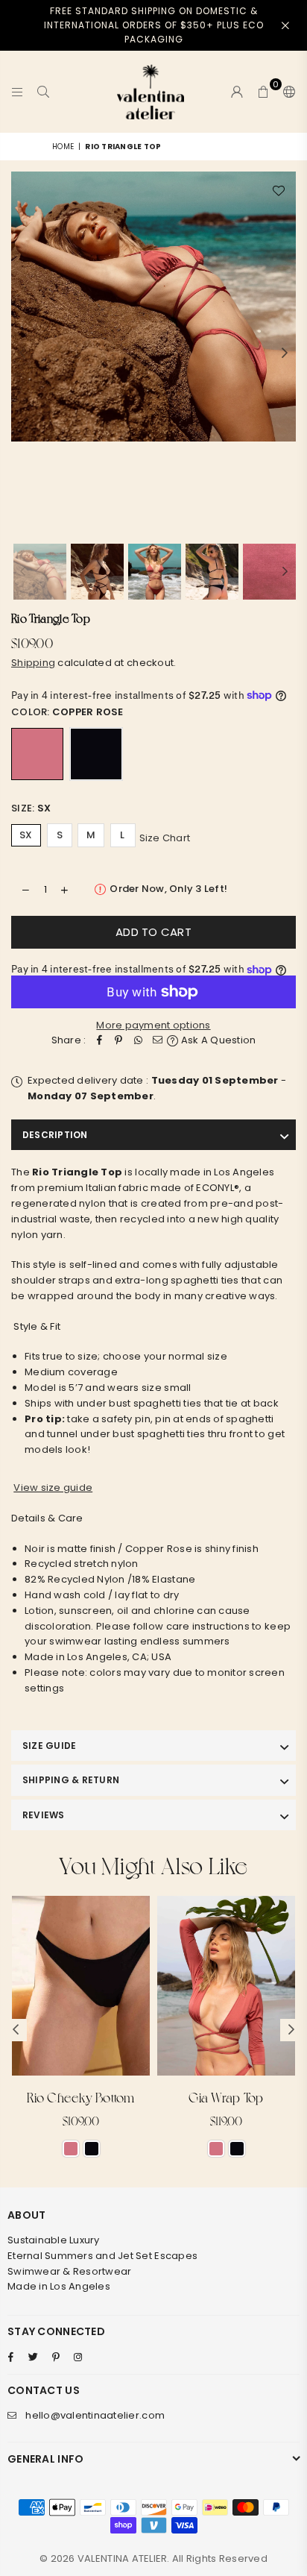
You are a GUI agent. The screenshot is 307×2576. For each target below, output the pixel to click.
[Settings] (286, 92)
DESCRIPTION (55, 1135)
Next (285, 354)
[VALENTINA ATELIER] (151, 92)
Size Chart (165, 837)
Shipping (33, 663)
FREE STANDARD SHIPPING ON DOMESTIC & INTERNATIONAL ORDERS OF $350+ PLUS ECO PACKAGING (154, 25)
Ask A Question (217, 1040)
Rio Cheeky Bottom (80, 2097)
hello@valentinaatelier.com (95, 2415)
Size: (31, 808)
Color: (67, 712)
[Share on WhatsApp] (138, 1041)
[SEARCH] (44, 92)
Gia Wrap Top (226, 2097)
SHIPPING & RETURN (71, 1780)
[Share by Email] (157, 1041)
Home (63, 147)
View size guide (53, 1488)
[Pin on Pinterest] (118, 1041)
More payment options (153, 1025)
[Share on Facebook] (99, 1041)
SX (26, 835)
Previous (22, 354)
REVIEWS (44, 1815)
